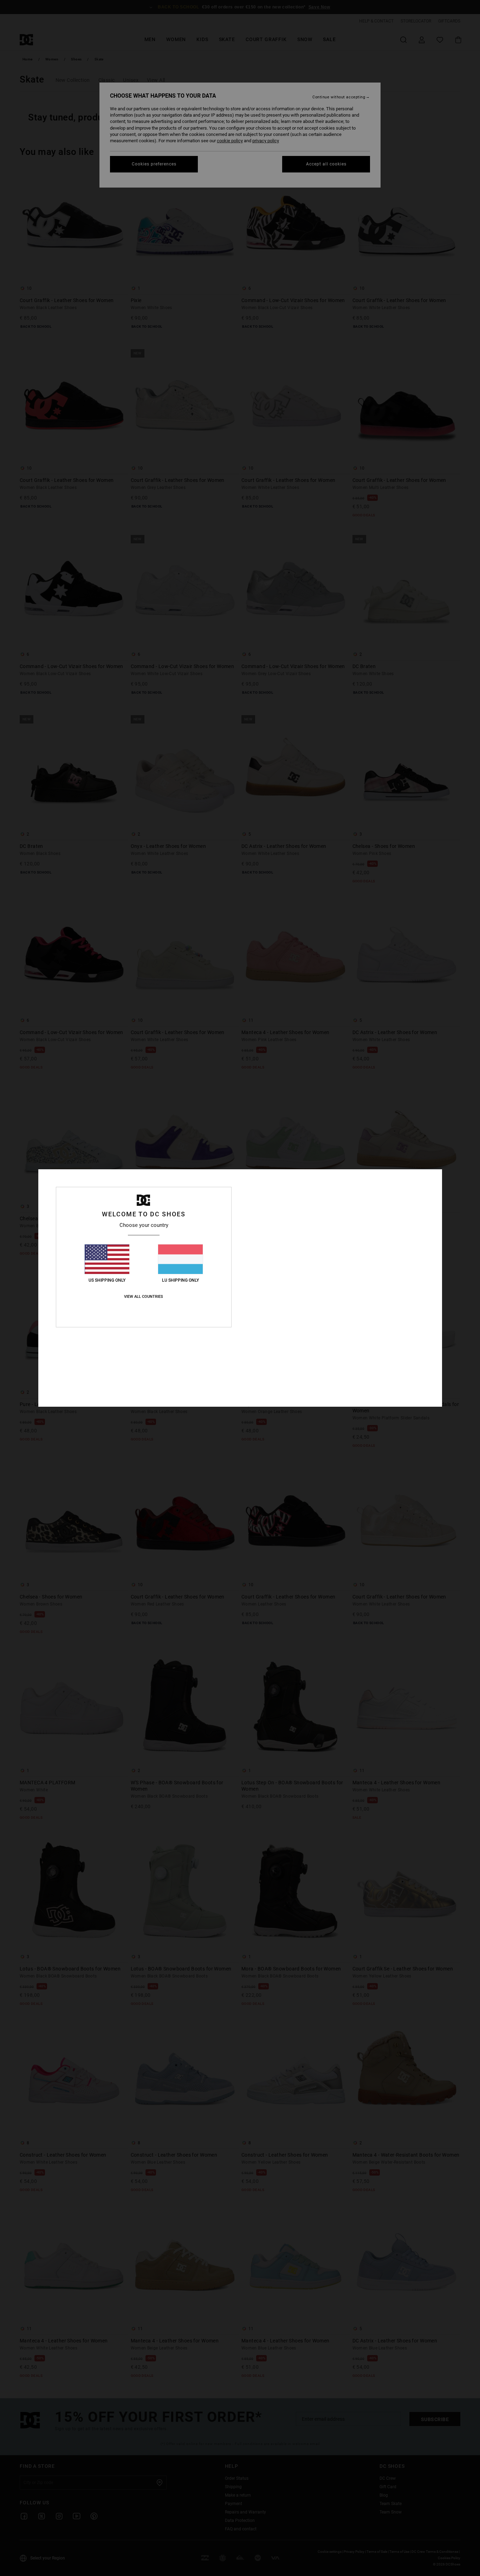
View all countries (144, 1297)
